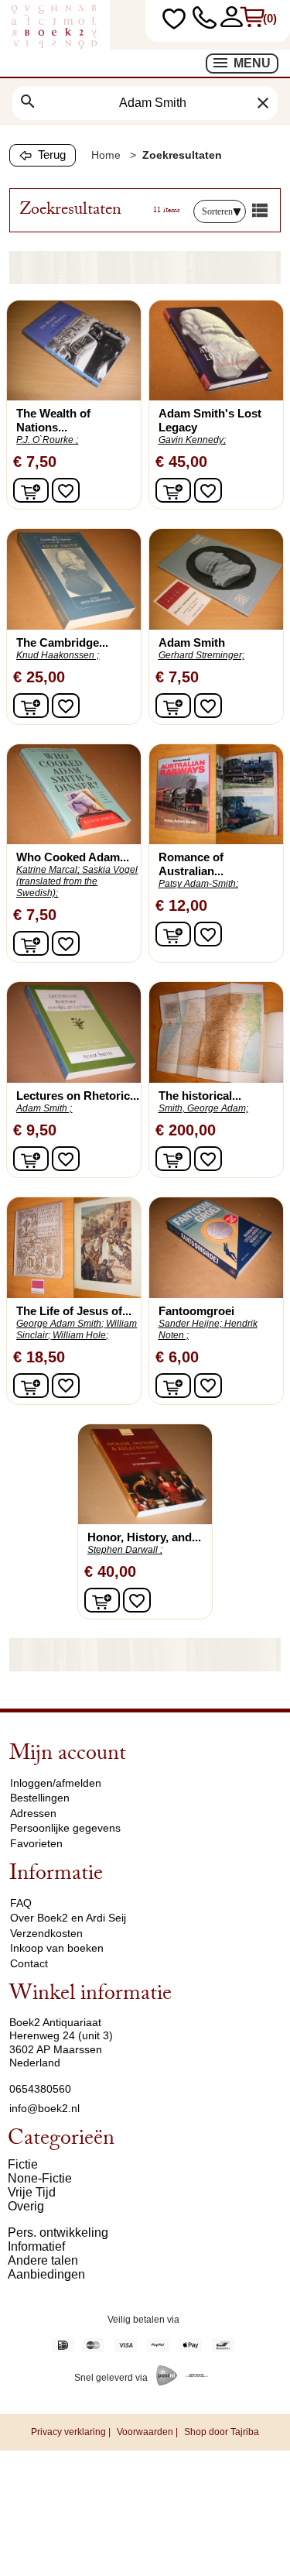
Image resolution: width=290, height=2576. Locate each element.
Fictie (23, 2164)
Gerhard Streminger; (201, 655)
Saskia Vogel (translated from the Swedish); (77, 881)
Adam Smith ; (44, 1108)
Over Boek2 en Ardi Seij (68, 1918)
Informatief (36, 2246)
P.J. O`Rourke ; (47, 440)
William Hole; (80, 1335)
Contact (29, 1963)
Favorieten (36, 1843)
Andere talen (43, 2260)
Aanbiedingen (46, 2274)
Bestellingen (40, 1798)
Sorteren (217, 211)
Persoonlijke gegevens (65, 1828)
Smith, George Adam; (203, 1108)
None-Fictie (40, 2178)
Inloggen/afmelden (56, 1783)
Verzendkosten (46, 1933)
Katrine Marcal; (48, 870)
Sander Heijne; (190, 1324)
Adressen (33, 1813)
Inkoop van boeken (57, 1948)
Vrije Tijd (32, 2192)
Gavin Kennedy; (192, 440)
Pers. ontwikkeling (58, 2233)
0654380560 (40, 2089)
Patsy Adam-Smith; (198, 884)
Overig (26, 2206)
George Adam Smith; (60, 1324)
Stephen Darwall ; (125, 1550)
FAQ (21, 1903)
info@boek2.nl (44, 2108)
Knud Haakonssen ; (58, 655)
